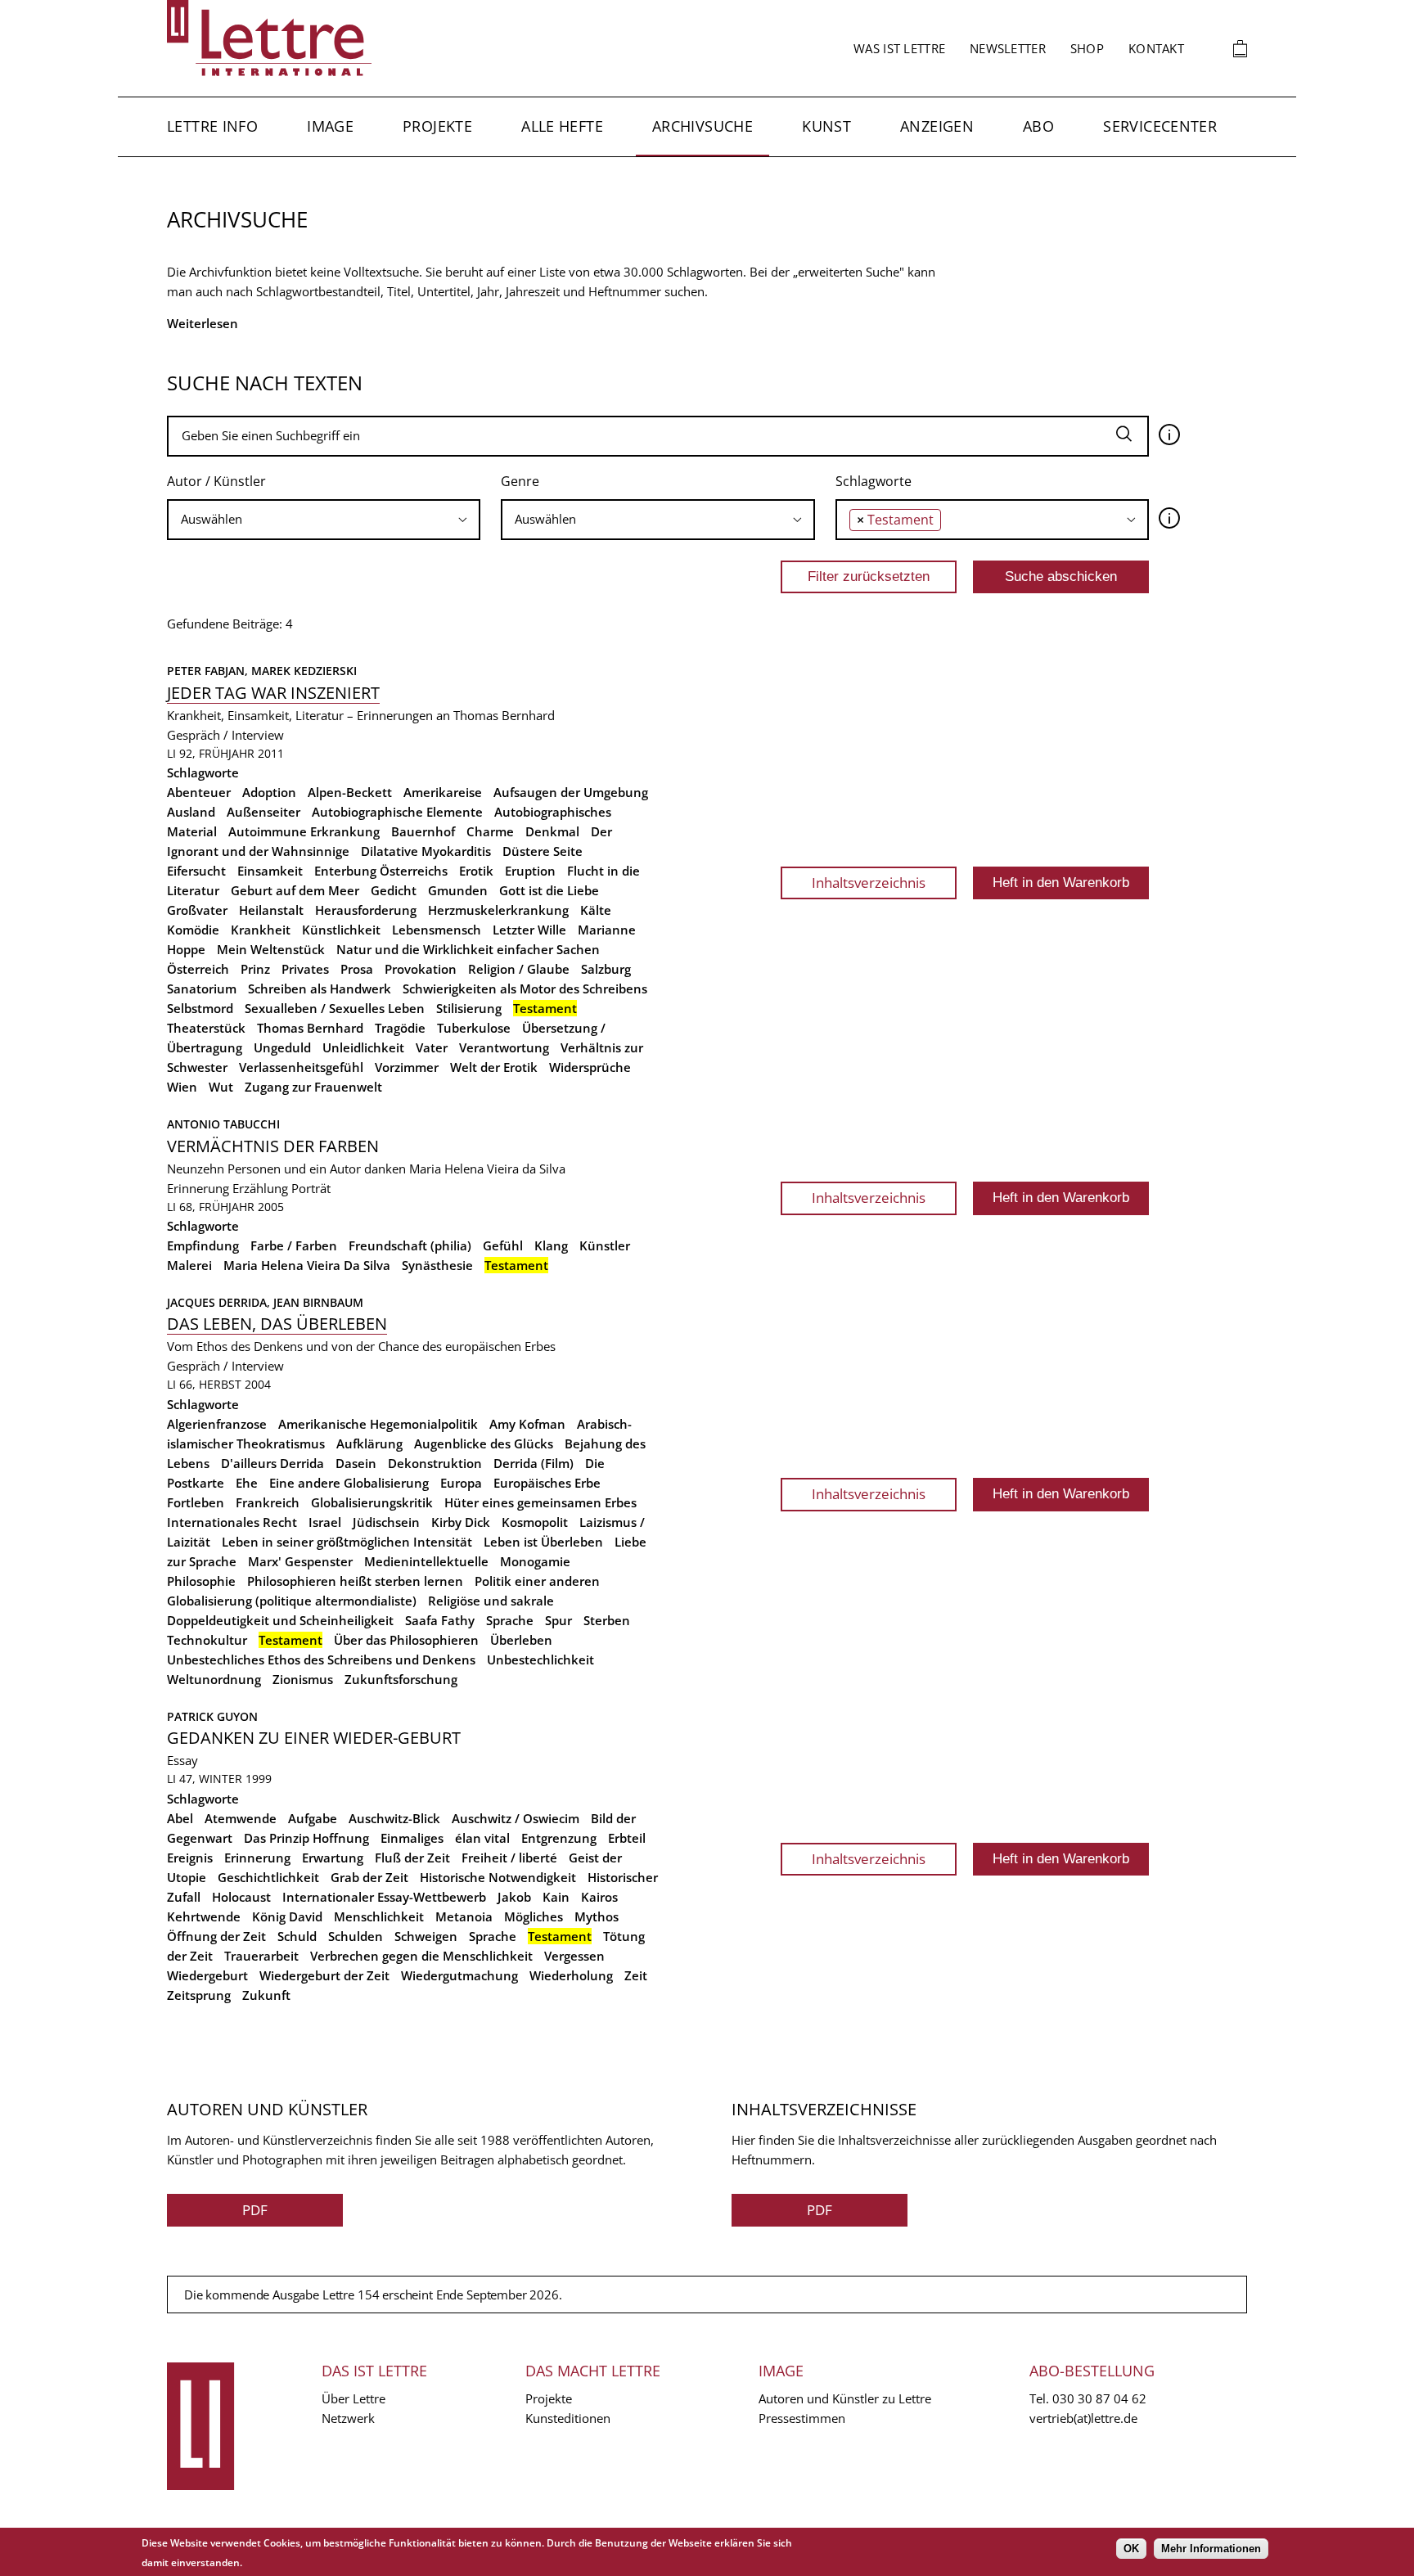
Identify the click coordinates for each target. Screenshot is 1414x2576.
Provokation (421, 969)
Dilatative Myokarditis (426, 851)
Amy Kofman (527, 1424)
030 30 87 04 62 (1099, 2398)
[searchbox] (324, 519)
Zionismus (303, 1679)
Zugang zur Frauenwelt (313, 1087)
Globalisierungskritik (372, 1502)
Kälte (596, 910)
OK (1131, 2549)
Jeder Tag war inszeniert (273, 693)
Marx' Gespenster (300, 1561)
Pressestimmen (802, 2418)
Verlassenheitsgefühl (301, 1067)
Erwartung (333, 1858)
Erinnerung (198, 1188)
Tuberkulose (474, 1028)
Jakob (514, 1897)
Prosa (357, 969)
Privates (305, 969)
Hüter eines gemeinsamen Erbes (540, 1502)
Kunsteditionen (568, 2418)
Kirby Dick (461, 1522)
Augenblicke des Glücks (484, 1443)
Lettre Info (212, 126)
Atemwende (241, 1818)
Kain (556, 1897)
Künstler (605, 1245)
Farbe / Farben (294, 1245)
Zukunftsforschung (401, 1679)
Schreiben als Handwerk (320, 989)
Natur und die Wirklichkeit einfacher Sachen (468, 949)
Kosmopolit (535, 1522)
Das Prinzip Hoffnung (306, 1838)
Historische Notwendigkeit (498, 1877)
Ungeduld (282, 1047)
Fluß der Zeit (412, 1858)
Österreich (198, 969)
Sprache (510, 1620)
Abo (1038, 126)
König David (287, 1916)
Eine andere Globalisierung (349, 1483)
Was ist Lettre (899, 48)
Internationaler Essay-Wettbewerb (384, 1897)
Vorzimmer (407, 1067)
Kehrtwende (204, 1916)
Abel (180, 1818)
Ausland (191, 812)
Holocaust (241, 1897)
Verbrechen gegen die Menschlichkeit (421, 1956)
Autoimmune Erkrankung (304, 831)
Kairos (599, 1897)
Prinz (255, 969)
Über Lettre (353, 2398)
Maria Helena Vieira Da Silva (307, 1265)
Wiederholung (571, 1975)
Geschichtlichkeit (268, 1877)
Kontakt (1156, 48)
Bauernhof (423, 831)
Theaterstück (206, 1028)
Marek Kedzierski (304, 671)
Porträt (311, 1188)
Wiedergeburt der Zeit (324, 1975)
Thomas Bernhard (310, 1028)
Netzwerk (348, 2418)
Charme (490, 831)
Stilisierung (469, 1008)
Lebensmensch (437, 930)
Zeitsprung (199, 1995)
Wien (182, 1087)
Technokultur (207, 1640)
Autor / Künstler (216, 481)
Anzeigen (937, 126)
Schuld (297, 1936)
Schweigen (426, 1936)
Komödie (193, 930)
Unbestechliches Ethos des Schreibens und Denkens (321, 1660)
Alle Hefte (562, 126)
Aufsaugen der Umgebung (571, 792)
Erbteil (627, 1838)
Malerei (189, 1265)
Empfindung (203, 1245)
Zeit (636, 1975)
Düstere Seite (543, 851)
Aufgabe (313, 1818)
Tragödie (400, 1028)
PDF (255, 2210)
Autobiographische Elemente (397, 812)
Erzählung (260, 1188)
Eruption (530, 871)
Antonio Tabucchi (223, 1124)
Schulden (356, 1936)
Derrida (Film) (534, 1463)
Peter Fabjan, (209, 671)
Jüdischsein (386, 1522)
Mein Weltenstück (271, 949)
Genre (520, 481)
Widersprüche (590, 1067)
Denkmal (552, 831)
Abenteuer (199, 792)
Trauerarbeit (261, 1956)
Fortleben (196, 1502)
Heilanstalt (271, 910)
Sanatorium (202, 989)
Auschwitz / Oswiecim (516, 1818)
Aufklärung (369, 1443)
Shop (1087, 48)
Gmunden (458, 890)
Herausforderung (366, 910)
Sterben (607, 1620)
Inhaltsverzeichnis (869, 883)
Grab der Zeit (369, 1877)
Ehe (247, 1483)
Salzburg (606, 969)
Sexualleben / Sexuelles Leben (335, 1008)
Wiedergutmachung (459, 1975)
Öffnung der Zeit (216, 1936)
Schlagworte (874, 481)
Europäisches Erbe (547, 1483)
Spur (558, 1620)
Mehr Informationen (1211, 2549)
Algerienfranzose (217, 1424)
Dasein (356, 1463)
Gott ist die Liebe (549, 890)
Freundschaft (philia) (410, 1245)
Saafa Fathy (440, 1620)
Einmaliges (412, 1838)
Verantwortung (504, 1047)
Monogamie (535, 1561)
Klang (551, 1245)
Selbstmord (200, 1008)
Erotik (476, 871)
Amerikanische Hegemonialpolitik (378, 1424)
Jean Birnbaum (318, 1302)
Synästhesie (437, 1265)
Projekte (437, 126)
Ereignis (190, 1858)
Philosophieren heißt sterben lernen (355, 1581)
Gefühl (503, 1245)
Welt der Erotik (494, 1067)
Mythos (597, 1916)
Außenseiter (263, 812)
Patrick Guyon (212, 1716)
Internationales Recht (232, 1522)
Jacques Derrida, (220, 1302)
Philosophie (201, 1581)
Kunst (826, 126)
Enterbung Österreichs (381, 871)
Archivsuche (702, 126)
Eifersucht (196, 871)
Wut (221, 1087)
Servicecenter (1160, 126)
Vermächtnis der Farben (273, 1146)
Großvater (197, 910)
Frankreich (268, 1502)
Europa (461, 1483)
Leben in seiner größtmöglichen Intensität (347, 1542)
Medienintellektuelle (426, 1561)
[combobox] (324, 520)
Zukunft (266, 1995)
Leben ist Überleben (543, 1542)
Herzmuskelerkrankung (498, 910)
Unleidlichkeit (363, 1047)
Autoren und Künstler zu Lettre (845, 2398)
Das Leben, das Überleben (277, 1324)
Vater (432, 1047)
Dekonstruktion (435, 1463)
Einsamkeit (270, 871)
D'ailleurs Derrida (272, 1463)
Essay (182, 1760)
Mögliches (534, 1916)
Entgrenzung (559, 1838)
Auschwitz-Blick (394, 1818)
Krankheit (261, 930)
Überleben (521, 1640)
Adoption (269, 792)
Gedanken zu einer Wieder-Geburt (314, 1738)
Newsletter (1008, 48)
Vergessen (574, 1956)
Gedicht (394, 890)
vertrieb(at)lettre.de (1083, 2418)
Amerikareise (443, 792)
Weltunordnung (214, 1679)
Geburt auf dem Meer (295, 890)
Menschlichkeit (379, 1916)
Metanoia (464, 1916)
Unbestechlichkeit (540, 1660)
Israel (325, 1522)
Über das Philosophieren (406, 1640)
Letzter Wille (529, 930)
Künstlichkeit (341, 930)
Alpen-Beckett (350, 792)
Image (330, 126)
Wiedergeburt (207, 1975)
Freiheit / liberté (509, 1858)
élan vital (482, 1838)
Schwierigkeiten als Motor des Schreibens (525, 989)
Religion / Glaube (519, 969)
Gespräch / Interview (225, 735)
